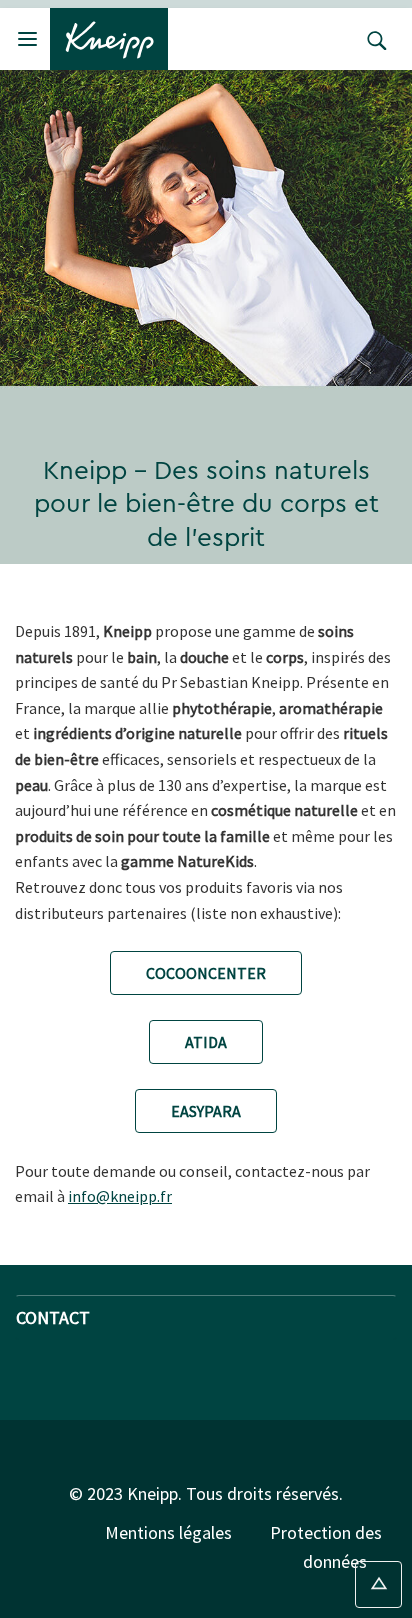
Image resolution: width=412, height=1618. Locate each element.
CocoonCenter (206, 973)
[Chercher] (372, 39)
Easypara (206, 1111)
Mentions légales (168, 1532)
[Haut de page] (378, 1584)
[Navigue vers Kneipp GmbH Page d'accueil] (109, 37)
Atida (206, 1042)
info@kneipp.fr (120, 1196)
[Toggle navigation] (27, 38)
